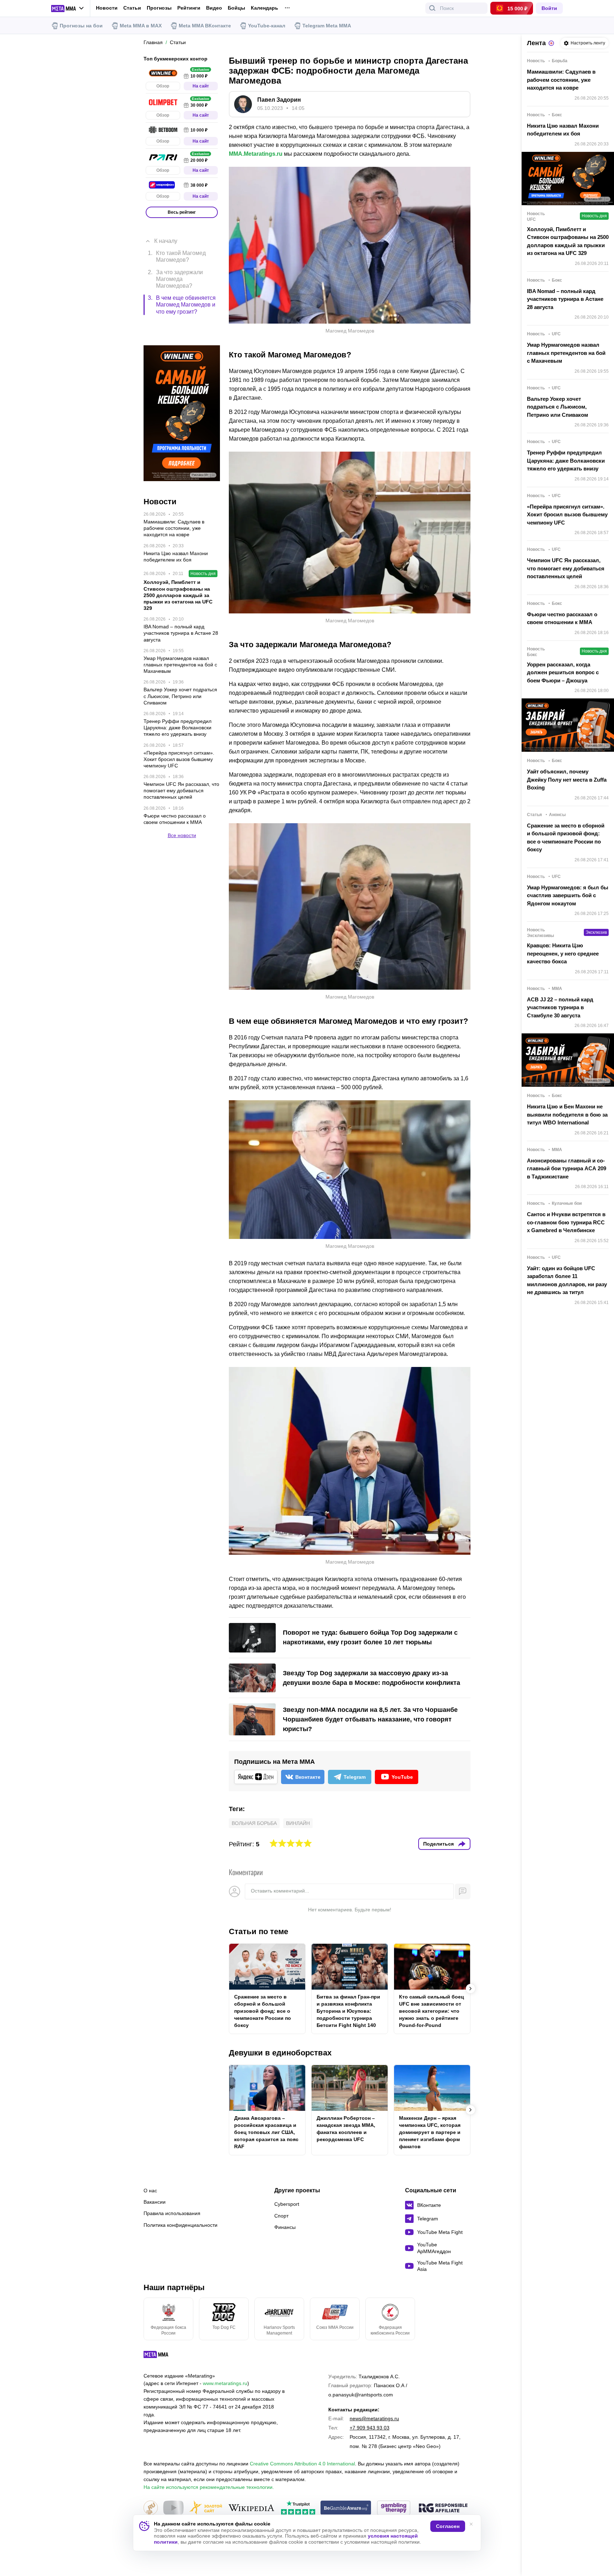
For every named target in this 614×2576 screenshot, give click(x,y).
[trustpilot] (298, 2508)
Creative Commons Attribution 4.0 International (302, 2464)
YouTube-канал (267, 26)
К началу (166, 230)
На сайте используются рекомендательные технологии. (209, 2487)
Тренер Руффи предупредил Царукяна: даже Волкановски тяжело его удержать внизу (566, 461)
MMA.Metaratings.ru (256, 154)
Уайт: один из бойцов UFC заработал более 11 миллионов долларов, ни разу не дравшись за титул (567, 1280)
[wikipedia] (251, 2508)
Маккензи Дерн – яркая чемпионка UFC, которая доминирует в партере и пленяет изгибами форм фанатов (430, 2132)
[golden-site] (206, 2508)
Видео (214, 8)
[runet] (151, 2508)
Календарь (265, 8)
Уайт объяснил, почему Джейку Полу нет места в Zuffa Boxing (567, 779)
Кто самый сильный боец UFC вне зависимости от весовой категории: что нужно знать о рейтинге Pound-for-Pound (432, 2011)
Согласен (448, 2526)
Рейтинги (189, 8)
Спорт (281, 2216)
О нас (150, 2191)
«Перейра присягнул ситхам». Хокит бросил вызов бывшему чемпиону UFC (567, 515)
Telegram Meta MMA (327, 26)
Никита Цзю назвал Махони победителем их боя (563, 130)
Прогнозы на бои (81, 26)
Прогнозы (159, 8)
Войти (549, 8)
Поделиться (438, 1844)
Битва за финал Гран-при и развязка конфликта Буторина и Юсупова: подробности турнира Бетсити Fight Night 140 (348, 2011)
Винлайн (298, 1823)
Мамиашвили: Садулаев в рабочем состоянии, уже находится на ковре (561, 80)
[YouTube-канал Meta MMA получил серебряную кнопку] (173, 2508)
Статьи (132, 8)
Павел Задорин (279, 100)
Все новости (182, 800)
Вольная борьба (254, 1823)
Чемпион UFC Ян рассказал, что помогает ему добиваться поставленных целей (566, 568)
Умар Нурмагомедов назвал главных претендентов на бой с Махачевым (566, 353)
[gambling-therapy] (394, 2508)
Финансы (285, 2227)
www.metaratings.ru (225, 2383)
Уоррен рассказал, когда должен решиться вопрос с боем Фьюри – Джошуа (563, 672)
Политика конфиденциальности (181, 2225)
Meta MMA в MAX (141, 26)
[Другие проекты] (68, 9)
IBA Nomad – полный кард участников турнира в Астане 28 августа (565, 299)
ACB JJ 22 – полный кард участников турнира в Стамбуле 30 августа (560, 1007)
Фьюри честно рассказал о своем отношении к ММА (562, 618)
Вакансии (155, 2202)
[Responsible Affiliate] (443, 2508)
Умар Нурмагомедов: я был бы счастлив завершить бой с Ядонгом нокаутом (568, 895)
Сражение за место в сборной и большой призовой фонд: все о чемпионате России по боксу (263, 2011)
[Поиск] (432, 8)
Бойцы (236, 8)
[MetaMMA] (162, 2356)
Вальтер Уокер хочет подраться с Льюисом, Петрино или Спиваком (558, 407)
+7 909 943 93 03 (370, 2428)
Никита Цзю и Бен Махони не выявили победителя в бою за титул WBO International (567, 1114)
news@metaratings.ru (374, 2418)
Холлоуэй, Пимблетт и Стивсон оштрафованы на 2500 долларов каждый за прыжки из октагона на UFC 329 (568, 241)
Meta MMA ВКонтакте (205, 26)
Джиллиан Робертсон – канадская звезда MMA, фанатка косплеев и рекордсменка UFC (346, 2129)
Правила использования (172, 2213)
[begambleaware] (346, 2508)
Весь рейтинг (182, 212)
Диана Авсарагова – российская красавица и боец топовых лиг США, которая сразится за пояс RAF (266, 2132)
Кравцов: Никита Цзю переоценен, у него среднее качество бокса (563, 953)
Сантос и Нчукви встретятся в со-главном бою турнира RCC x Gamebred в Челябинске (566, 1222)
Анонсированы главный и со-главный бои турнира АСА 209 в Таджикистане (567, 1169)
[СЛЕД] (470, 1989)
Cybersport (287, 2204)
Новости (107, 8)
